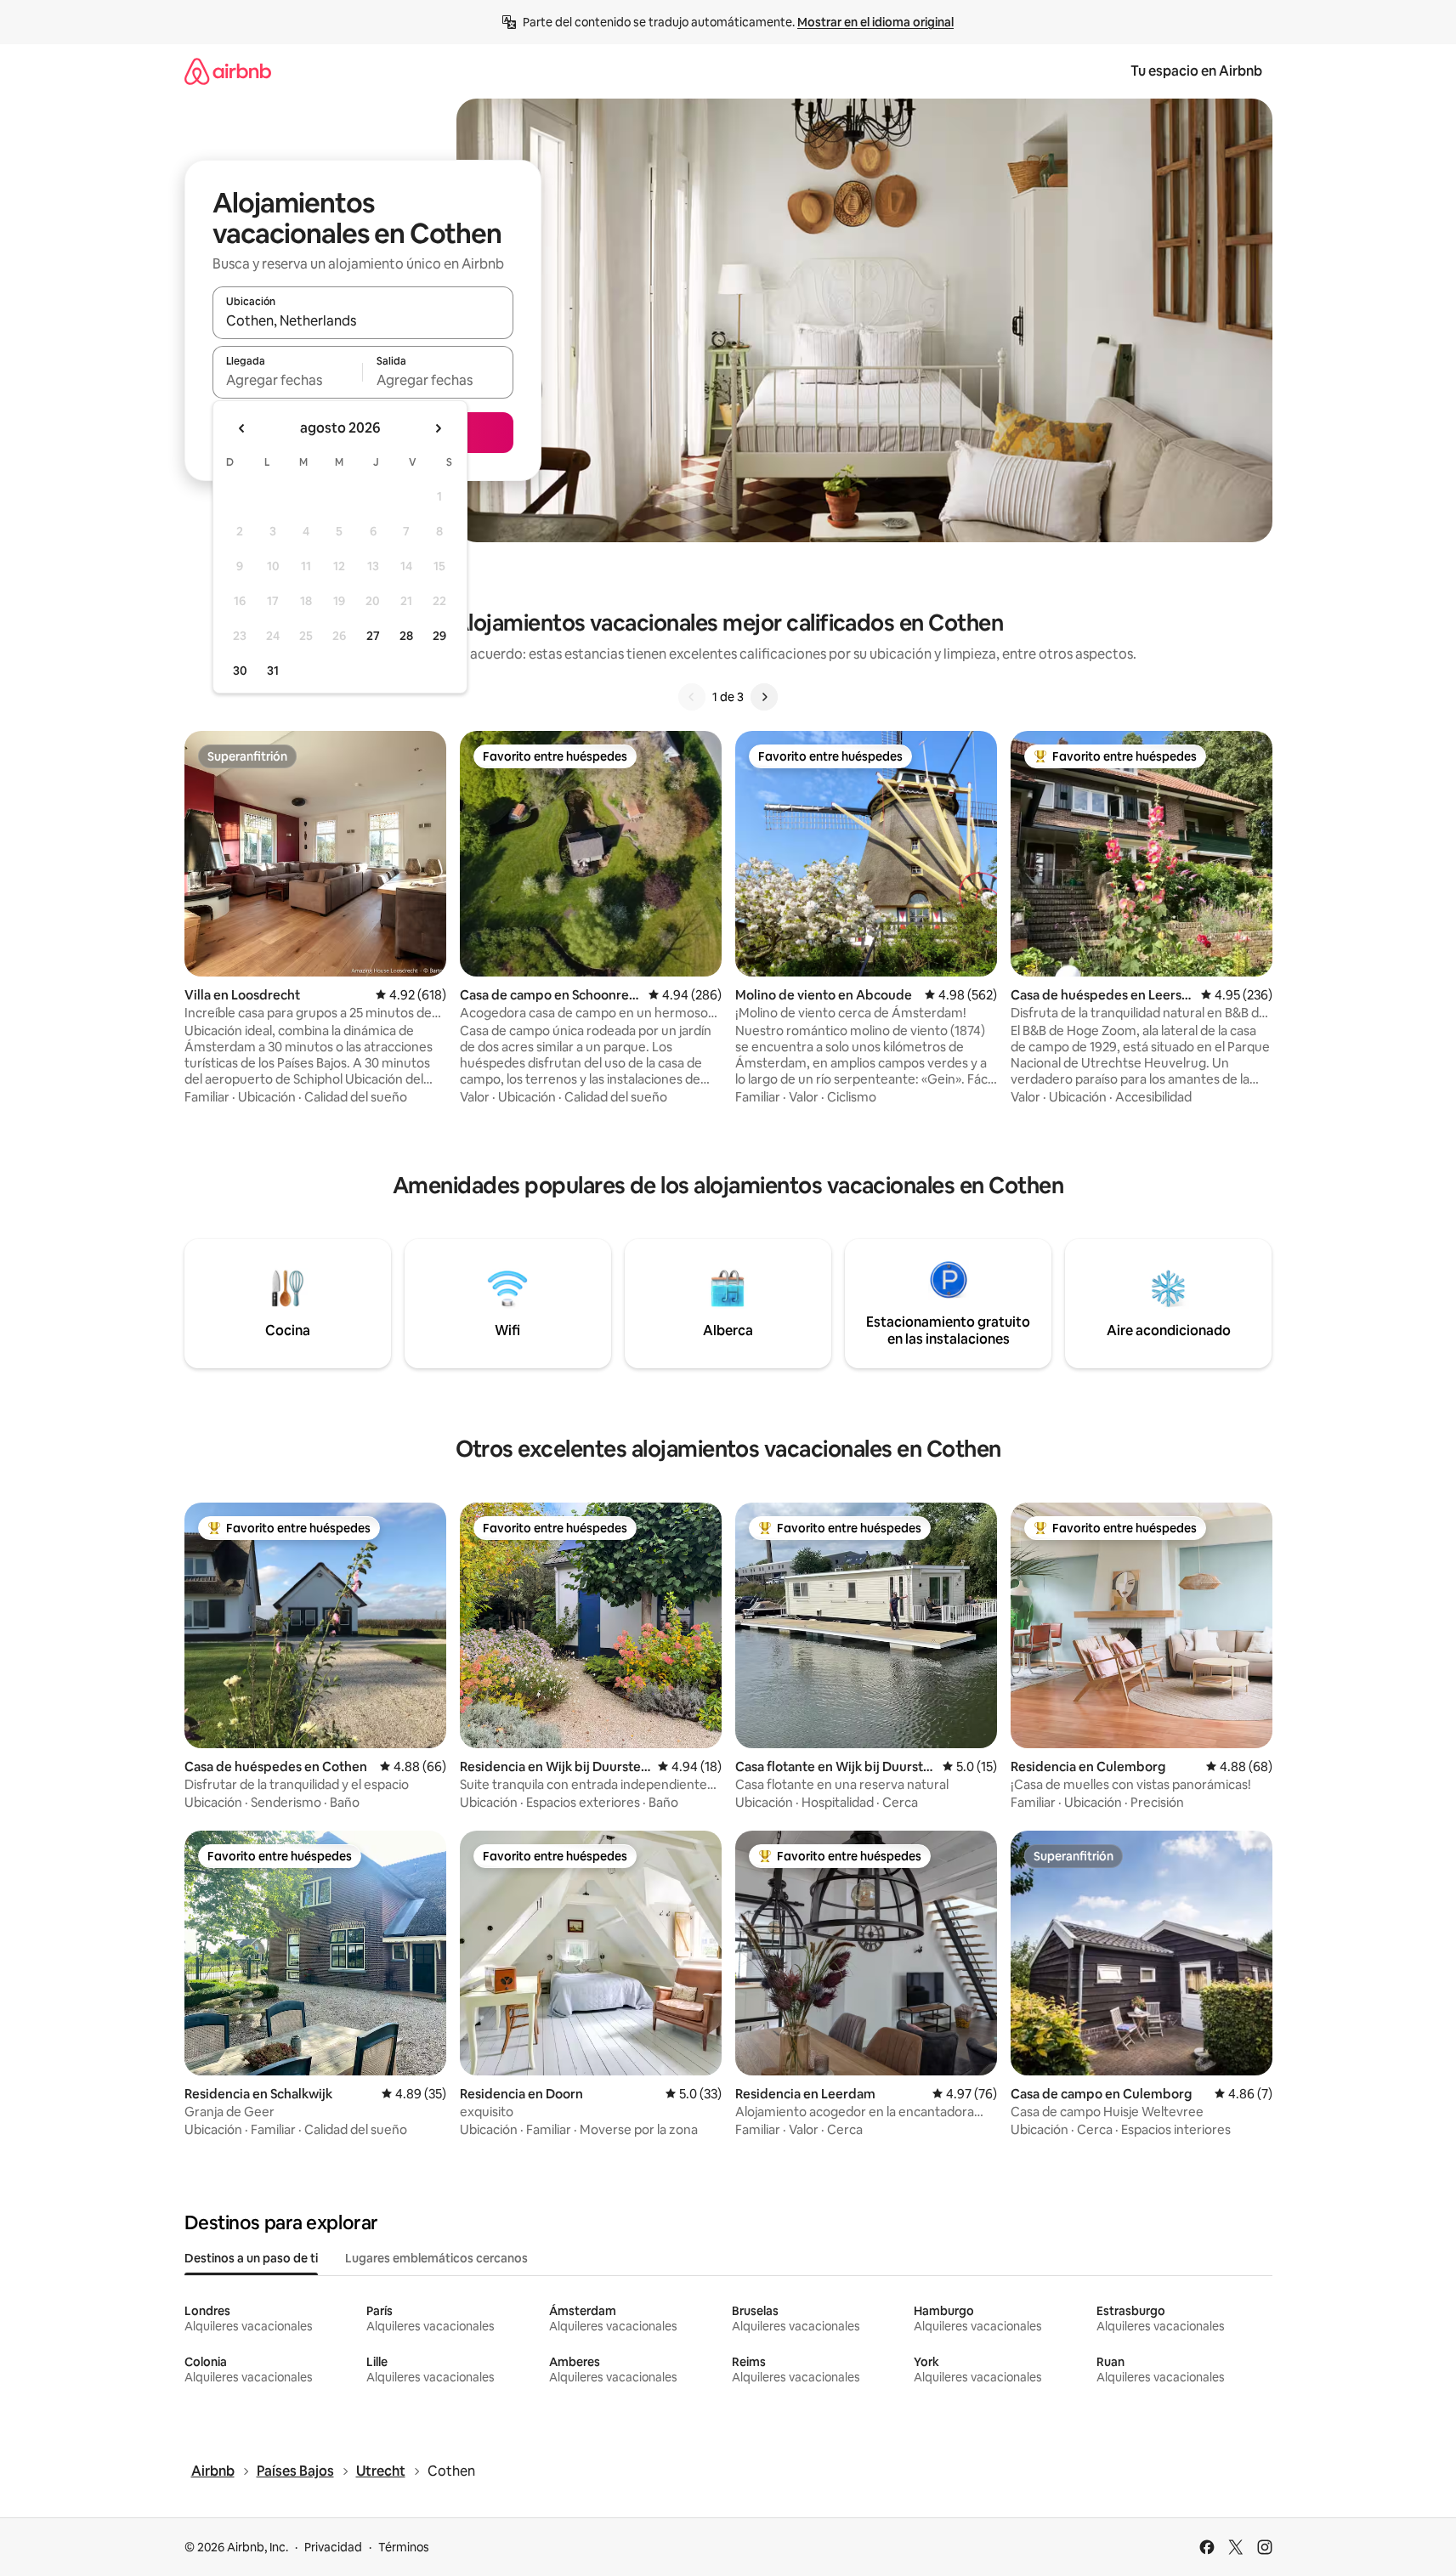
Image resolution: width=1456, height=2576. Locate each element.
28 (406, 636)
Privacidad (333, 2547)
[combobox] (363, 320)
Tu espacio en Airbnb (1196, 71)
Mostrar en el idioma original (875, 22)
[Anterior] (692, 697)
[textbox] (288, 380)
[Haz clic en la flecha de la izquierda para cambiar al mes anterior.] (242, 428)
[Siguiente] (764, 697)
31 (273, 671)
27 (373, 636)
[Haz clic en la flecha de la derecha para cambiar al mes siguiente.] (438, 428)
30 (240, 671)
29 (439, 636)
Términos (404, 2547)
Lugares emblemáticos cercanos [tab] (436, 2258)
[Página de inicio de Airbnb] (228, 71)
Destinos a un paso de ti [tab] (251, 2258)
